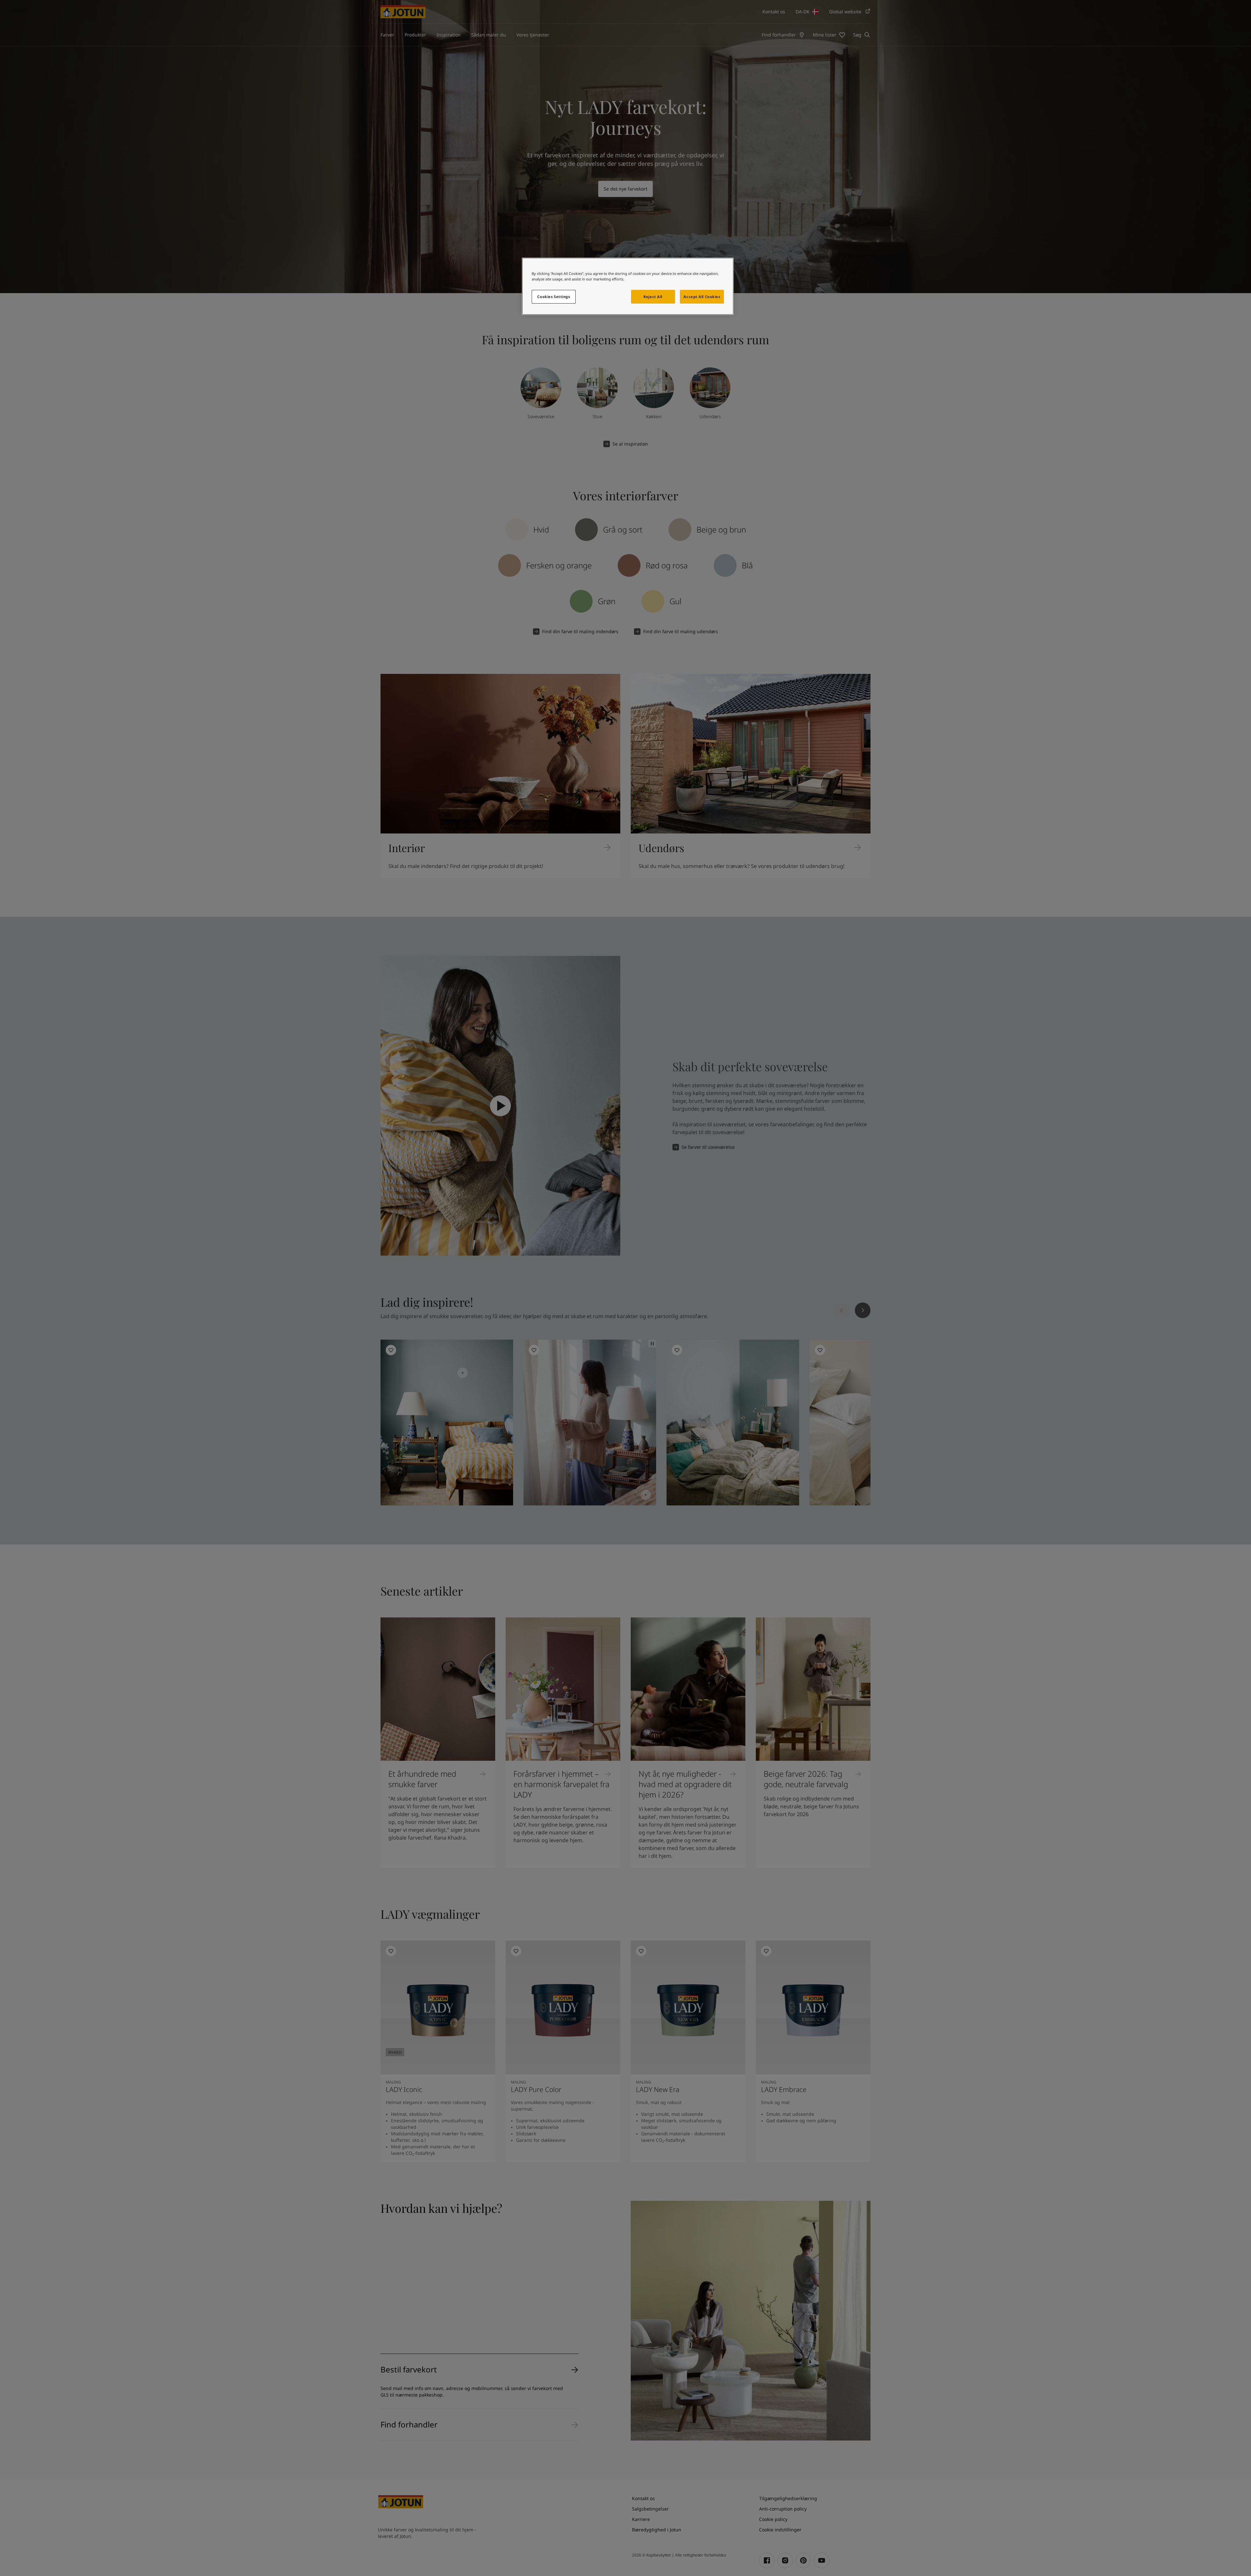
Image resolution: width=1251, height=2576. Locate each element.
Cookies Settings (554, 297)
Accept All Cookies (702, 297)
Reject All (653, 297)
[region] (628, 286)
